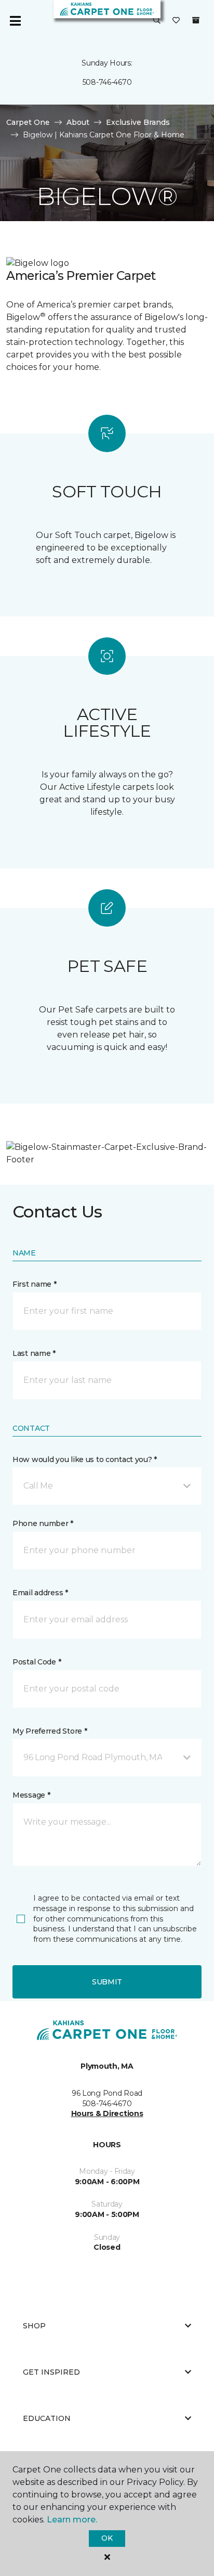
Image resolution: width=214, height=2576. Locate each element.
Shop (34, 2326)
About (78, 122)
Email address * (40, 1593)
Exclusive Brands (138, 122)
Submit (107, 1982)
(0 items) (196, 20)
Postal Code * (37, 1662)
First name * (35, 1284)
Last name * (34, 1353)
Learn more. (72, 2520)
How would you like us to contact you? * (85, 1459)
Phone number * (43, 1523)
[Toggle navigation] (15, 21)
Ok (107, 2538)
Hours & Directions (107, 2113)
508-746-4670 (107, 82)
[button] (157, 21)
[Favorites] (176, 21)
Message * (31, 1795)
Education (47, 2418)
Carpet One (28, 122)
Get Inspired (51, 2372)
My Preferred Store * (50, 1731)
